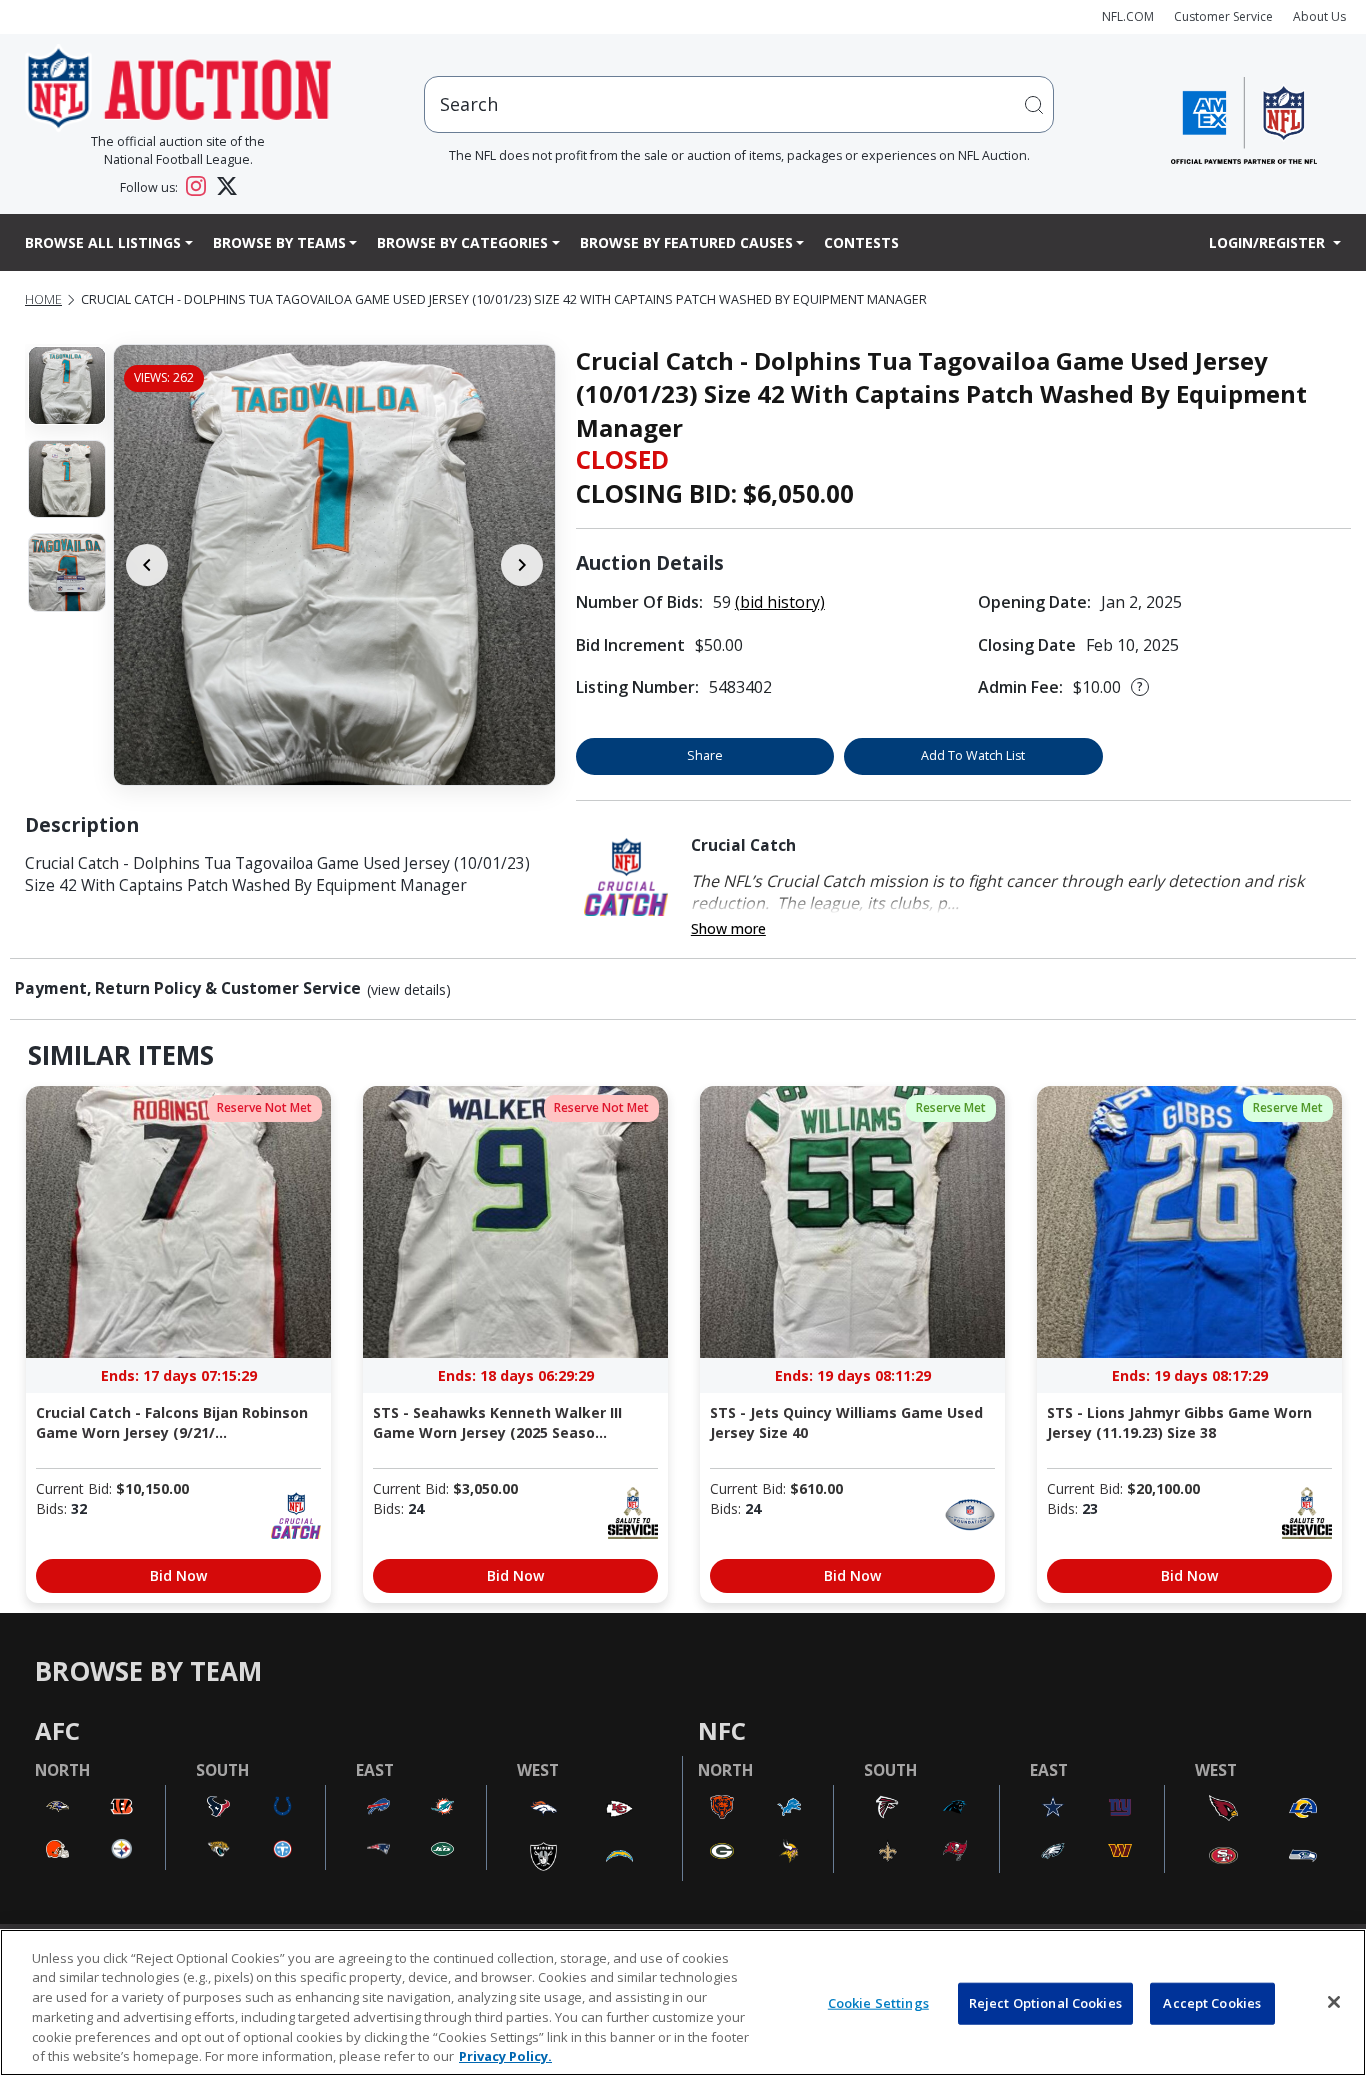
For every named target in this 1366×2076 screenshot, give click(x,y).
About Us (1319, 16)
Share (705, 755)
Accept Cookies (1212, 2003)
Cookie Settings (878, 2003)
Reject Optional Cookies (1045, 2003)
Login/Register (1269, 242)
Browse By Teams (279, 242)
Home (43, 299)
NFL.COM (1128, 16)
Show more (728, 928)
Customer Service (1223, 16)
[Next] (522, 565)
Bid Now (178, 1575)
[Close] (1334, 2002)
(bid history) (780, 602)
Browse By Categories (462, 242)
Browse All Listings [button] (103, 242)
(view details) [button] (409, 990)
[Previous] (147, 565)
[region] (683, 2002)
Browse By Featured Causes (686, 242)
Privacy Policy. (505, 2055)
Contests (861, 242)
